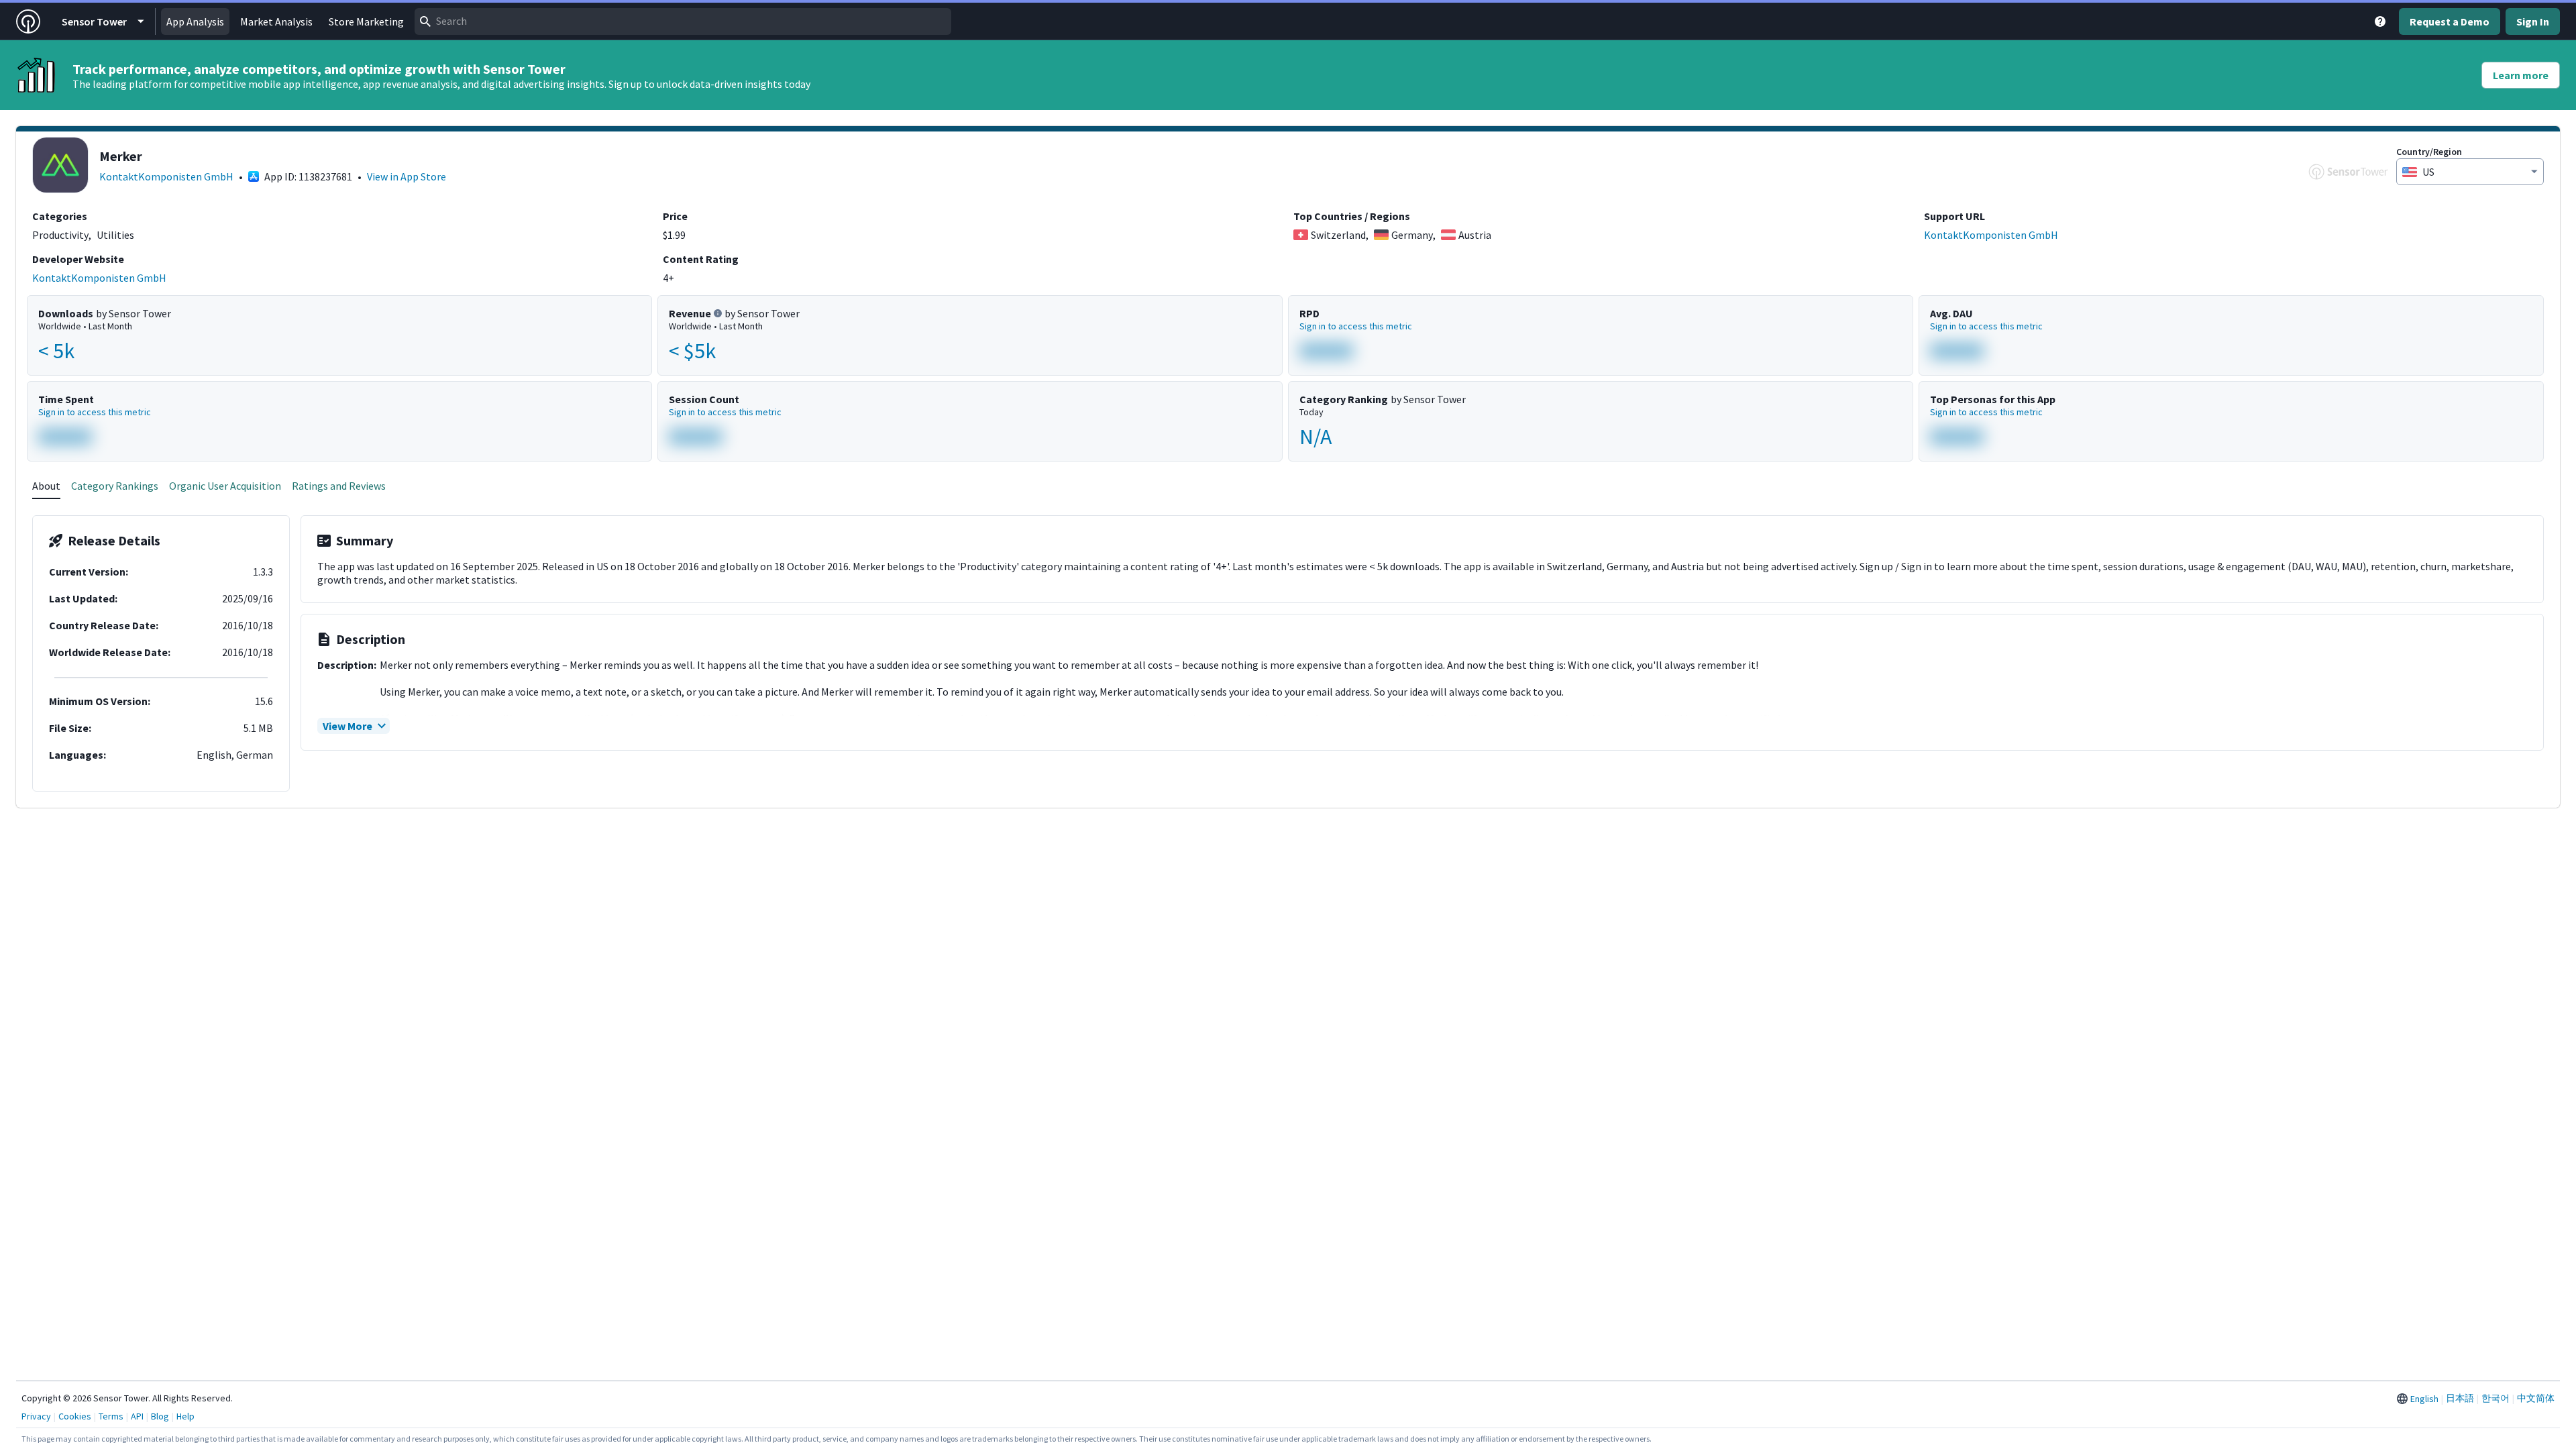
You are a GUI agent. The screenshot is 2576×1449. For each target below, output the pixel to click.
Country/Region (2429, 152)
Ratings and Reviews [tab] (339, 486)
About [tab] (46, 486)
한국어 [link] (2495, 1398)
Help (185, 1416)
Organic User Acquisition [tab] (225, 486)
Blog (160, 1416)
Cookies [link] (75, 1416)
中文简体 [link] (2536, 1398)
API (137, 1416)
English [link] (2424, 1399)
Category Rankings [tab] (115, 486)
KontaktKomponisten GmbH (166, 176)
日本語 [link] (2460, 1398)
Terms (111, 1416)
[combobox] (683, 21)
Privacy (36, 1416)
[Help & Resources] (2380, 21)
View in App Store (407, 176)
